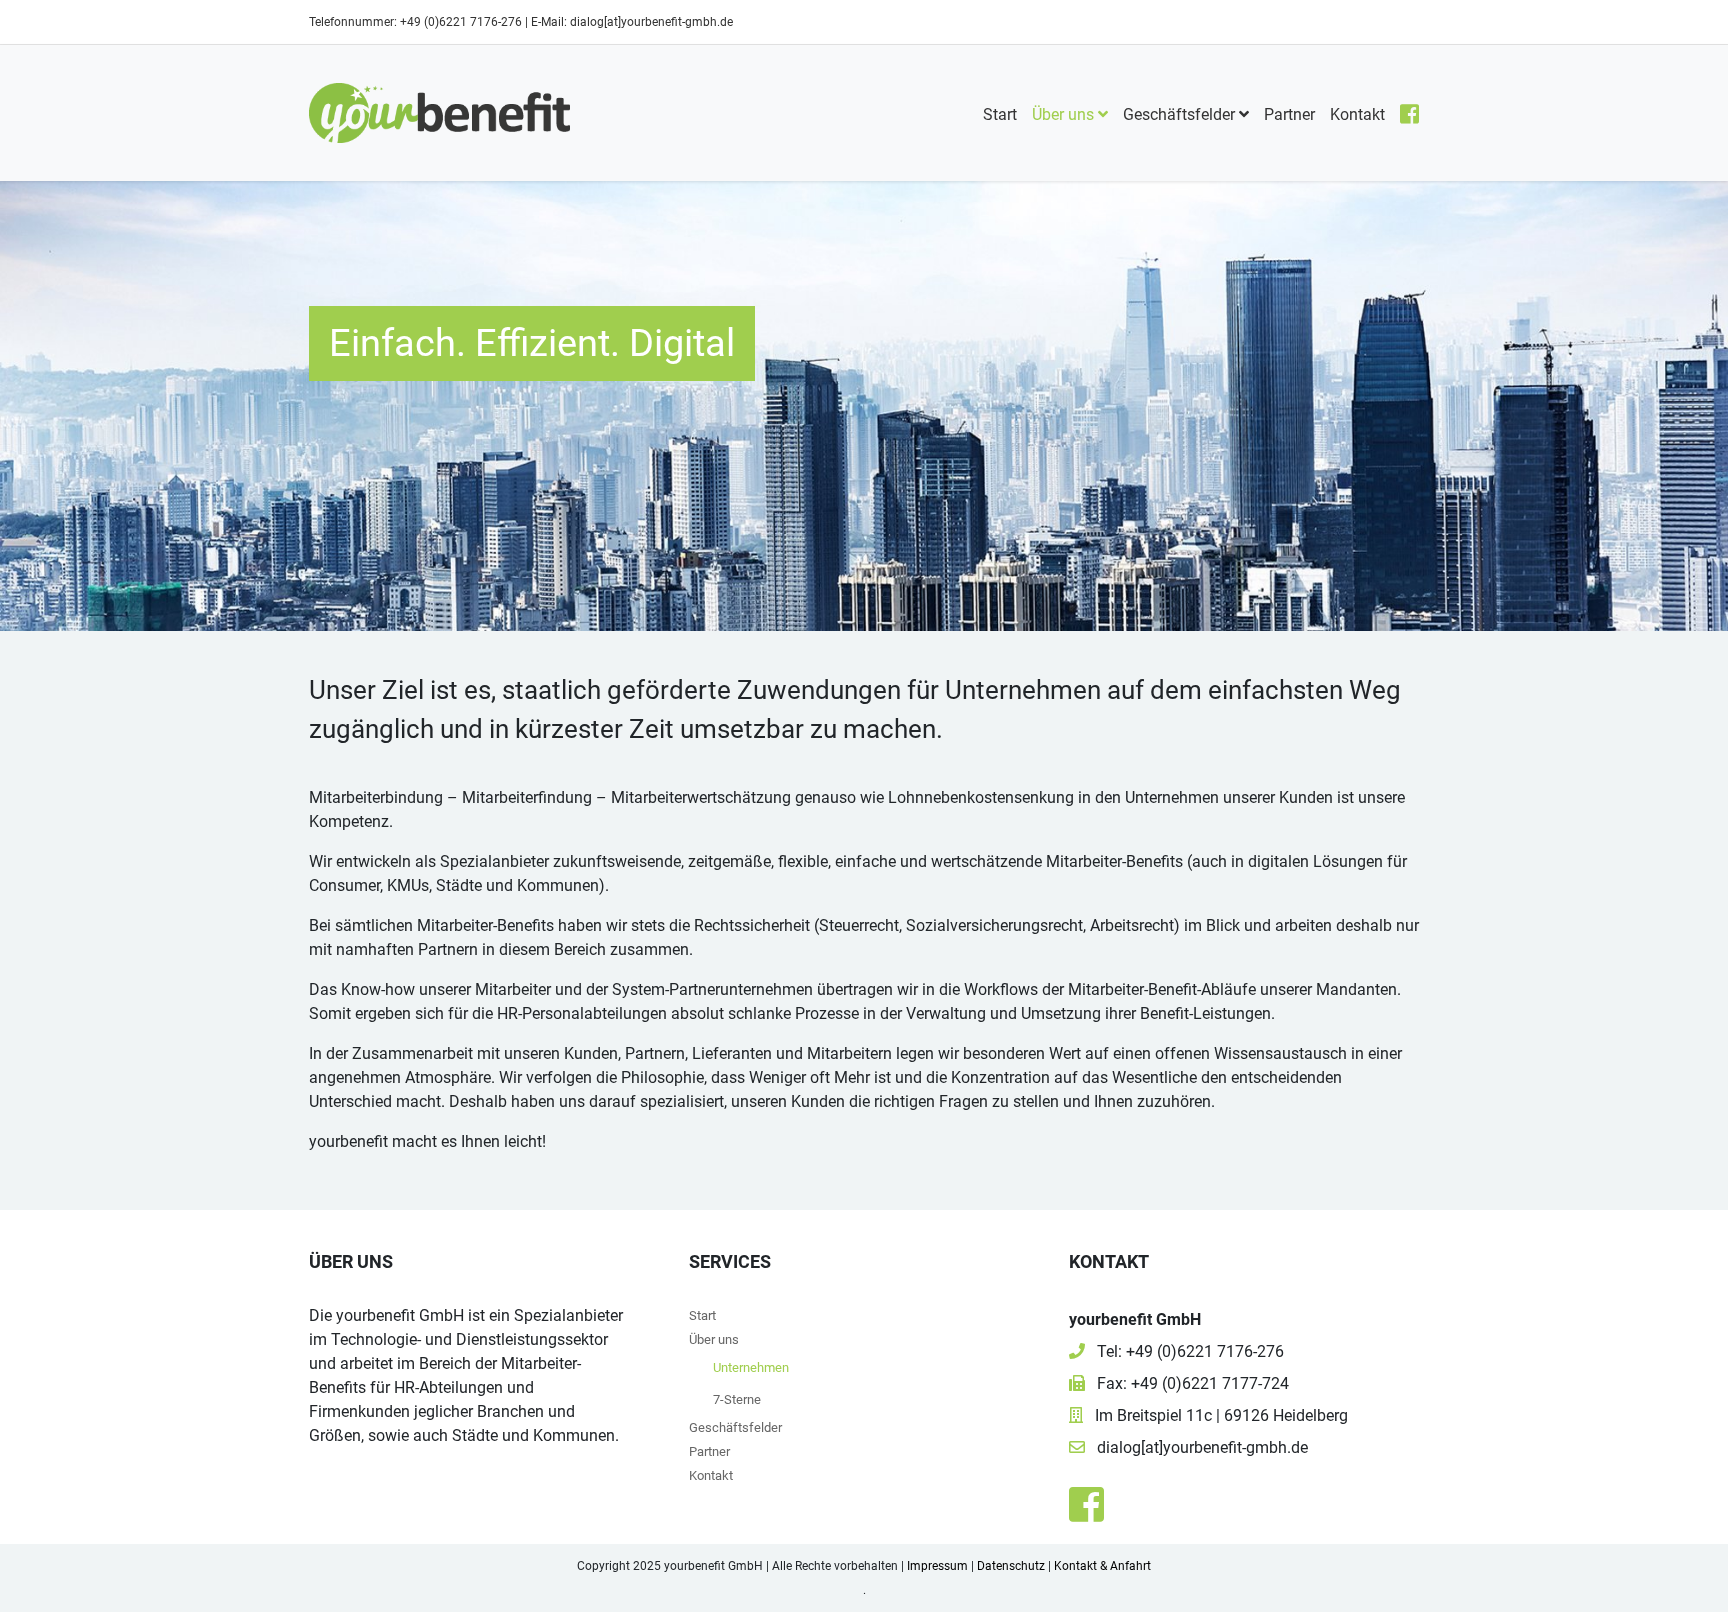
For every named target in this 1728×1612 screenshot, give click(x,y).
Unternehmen (775, 1367)
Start (1000, 114)
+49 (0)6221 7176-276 (461, 22)
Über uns (1065, 114)
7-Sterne (737, 1399)
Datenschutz (1011, 1566)
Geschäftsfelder (1181, 114)
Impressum (937, 1566)
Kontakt (1357, 114)
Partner (1289, 114)
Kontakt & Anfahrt (1102, 1566)
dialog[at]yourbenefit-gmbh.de (651, 22)
